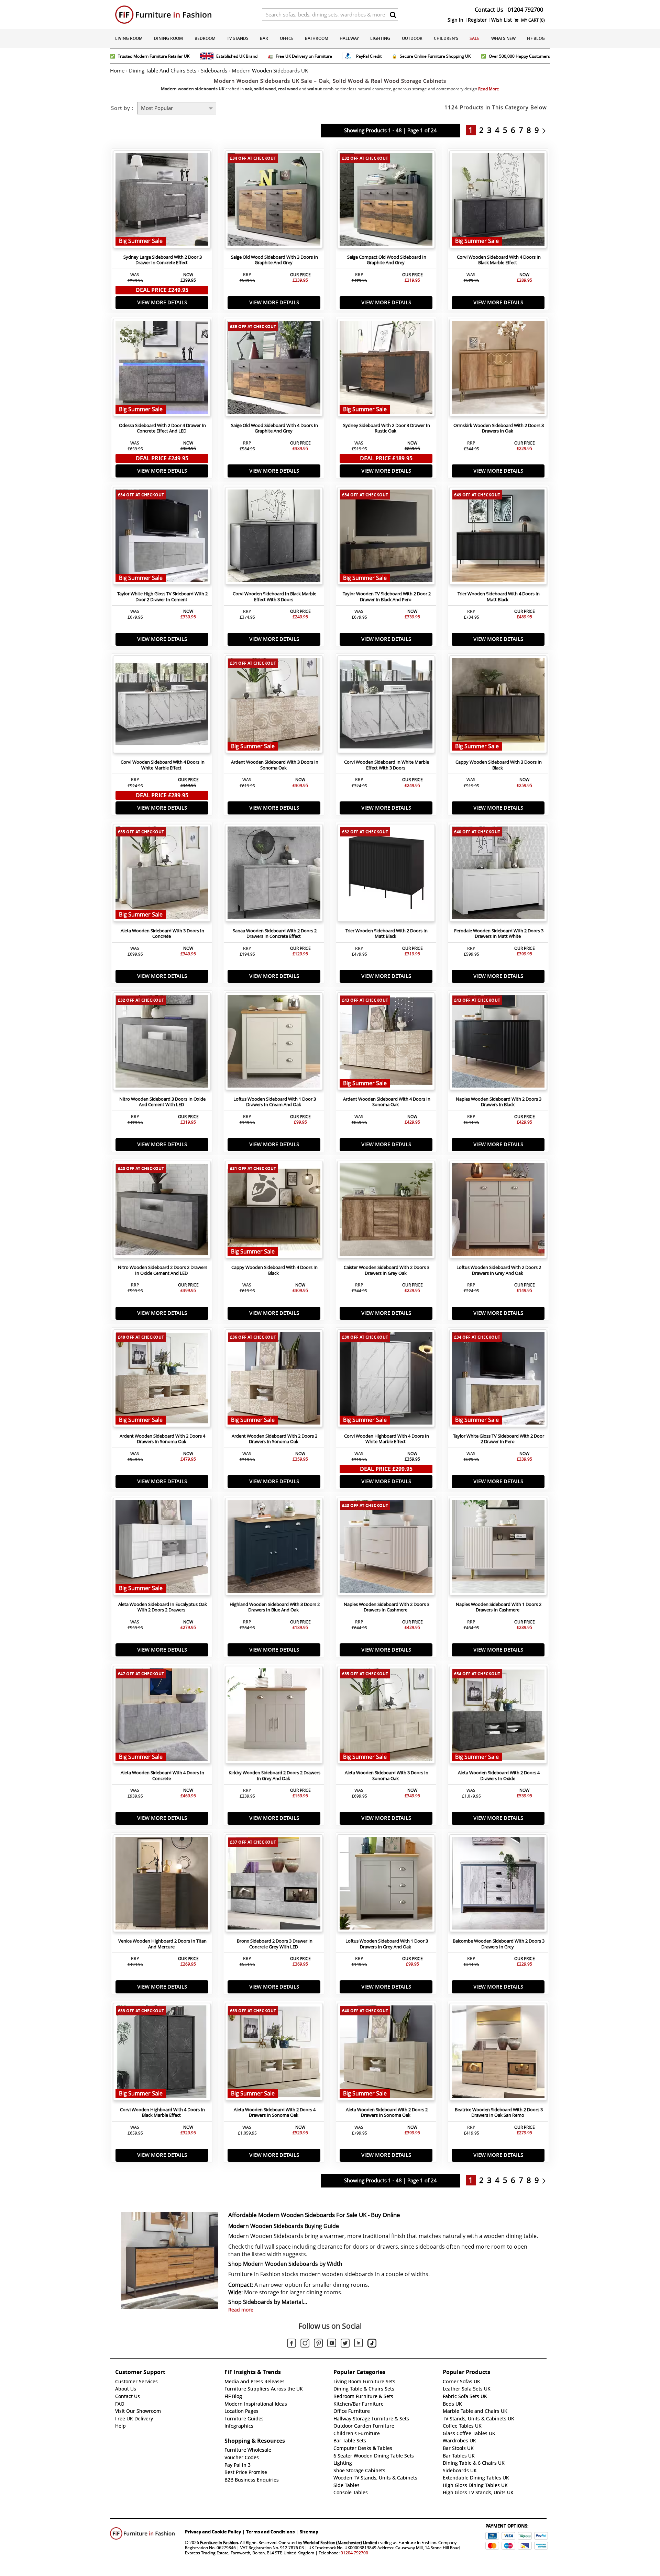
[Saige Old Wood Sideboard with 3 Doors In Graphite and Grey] (274, 201)
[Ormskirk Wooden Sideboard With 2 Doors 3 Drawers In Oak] (498, 369)
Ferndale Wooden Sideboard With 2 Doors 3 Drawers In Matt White (499, 934)
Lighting (380, 38)
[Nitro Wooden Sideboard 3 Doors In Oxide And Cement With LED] (162, 1043)
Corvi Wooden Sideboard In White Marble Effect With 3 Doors (387, 765)
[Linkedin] (359, 2344)
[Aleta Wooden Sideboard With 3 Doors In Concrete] (162, 875)
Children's (446, 38)
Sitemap (309, 2532)
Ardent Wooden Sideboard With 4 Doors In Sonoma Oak (387, 1102)
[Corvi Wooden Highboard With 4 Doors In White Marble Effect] (386, 1380)
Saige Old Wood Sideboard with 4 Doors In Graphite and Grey (274, 428)
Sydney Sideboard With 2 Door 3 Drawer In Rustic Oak (387, 428)
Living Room (129, 38)
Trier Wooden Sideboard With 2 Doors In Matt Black (387, 934)
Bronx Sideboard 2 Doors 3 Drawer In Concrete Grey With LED (275, 1944)
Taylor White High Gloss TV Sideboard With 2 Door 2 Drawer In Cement (162, 597)
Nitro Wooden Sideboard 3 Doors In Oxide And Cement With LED (162, 1102)
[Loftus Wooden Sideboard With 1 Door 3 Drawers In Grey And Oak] (386, 1885)
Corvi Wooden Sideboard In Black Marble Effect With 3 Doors (274, 597)
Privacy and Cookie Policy (213, 2532)
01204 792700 (354, 2553)
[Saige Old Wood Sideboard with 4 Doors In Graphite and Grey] (274, 369)
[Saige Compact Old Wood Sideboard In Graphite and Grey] (386, 201)
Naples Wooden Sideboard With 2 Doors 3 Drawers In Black (499, 1102)
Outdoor (412, 38)
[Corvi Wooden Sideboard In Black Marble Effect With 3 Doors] (274, 538)
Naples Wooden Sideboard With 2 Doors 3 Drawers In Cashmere (387, 1607)
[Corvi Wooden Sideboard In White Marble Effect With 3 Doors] (386, 706)
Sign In (455, 20)
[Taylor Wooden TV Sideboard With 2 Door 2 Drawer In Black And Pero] (386, 538)
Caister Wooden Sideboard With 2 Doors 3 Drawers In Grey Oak (387, 1270)
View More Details (162, 302)
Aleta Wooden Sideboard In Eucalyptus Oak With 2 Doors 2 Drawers (163, 1607)
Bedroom (205, 38)
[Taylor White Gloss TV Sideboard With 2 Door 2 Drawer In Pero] (498, 1380)
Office (287, 38)
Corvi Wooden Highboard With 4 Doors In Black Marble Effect (162, 2113)
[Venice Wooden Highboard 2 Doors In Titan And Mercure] (162, 1885)
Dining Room (168, 38)
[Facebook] (291, 2344)
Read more (241, 2310)
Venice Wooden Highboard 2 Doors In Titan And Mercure (162, 1944)
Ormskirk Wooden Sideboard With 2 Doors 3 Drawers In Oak (499, 428)
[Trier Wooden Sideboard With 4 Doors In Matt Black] (498, 538)
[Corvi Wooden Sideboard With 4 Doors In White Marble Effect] (162, 706)
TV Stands (238, 38)
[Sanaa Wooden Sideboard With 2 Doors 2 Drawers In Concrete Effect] (274, 875)
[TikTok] (372, 2344)
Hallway (349, 38)
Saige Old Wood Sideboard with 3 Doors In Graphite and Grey (274, 260)
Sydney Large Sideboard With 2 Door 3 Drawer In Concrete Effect (163, 260)
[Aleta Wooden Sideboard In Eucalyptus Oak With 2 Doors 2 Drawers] (162, 1548)
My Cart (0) (532, 20)
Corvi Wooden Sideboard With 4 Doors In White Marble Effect (163, 765)
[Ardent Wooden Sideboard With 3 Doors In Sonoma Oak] (274, 706)
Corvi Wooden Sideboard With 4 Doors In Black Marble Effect (499, 260)
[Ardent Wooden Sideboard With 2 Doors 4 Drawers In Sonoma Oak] (162, 1380)
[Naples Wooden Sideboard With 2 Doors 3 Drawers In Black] (498, 1043)
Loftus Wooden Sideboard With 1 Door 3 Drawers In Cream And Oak (275, 1102)
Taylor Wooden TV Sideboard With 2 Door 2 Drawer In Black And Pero (387, 597)
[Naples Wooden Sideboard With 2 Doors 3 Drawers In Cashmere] (386, 1548)
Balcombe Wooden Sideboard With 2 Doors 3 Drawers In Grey (499, 1944)
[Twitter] (345, 2344)
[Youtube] (332, 2344)
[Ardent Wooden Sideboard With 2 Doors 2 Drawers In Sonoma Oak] (274, 1380)
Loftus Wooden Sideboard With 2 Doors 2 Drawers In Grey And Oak (499, 1270)
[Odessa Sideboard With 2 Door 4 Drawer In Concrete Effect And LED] (162, 369)
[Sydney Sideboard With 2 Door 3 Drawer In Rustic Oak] (386, 369)
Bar (264, 38)
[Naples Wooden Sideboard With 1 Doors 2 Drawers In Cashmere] (498, 1548)
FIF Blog (536, 38)
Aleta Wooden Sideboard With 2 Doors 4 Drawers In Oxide (499, 1776)
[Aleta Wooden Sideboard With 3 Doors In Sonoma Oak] (386, 1717)
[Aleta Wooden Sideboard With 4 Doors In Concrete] (162, 1717)
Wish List (502, 20)
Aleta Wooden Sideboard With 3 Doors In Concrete (162, 934)
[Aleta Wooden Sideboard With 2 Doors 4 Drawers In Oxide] (498, 1717)
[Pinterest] (318, 2344)
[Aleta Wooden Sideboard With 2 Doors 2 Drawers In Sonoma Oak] (386, 2054)
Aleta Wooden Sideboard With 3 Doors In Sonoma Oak (387, 1776)
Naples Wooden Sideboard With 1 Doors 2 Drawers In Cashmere (499, 1607)
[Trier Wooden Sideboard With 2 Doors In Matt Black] (386, 875)
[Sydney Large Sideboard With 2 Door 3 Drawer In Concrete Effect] (162, 201)
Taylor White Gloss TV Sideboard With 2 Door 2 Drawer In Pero (499, 1439)
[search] (393, 15)
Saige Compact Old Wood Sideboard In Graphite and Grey (387, 260)
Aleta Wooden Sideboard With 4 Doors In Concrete (162, 1776)
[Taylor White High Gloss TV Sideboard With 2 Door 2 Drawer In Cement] (162, 538)
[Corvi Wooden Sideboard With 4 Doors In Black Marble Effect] (498, 201)
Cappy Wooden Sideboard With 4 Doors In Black (274, 1270)
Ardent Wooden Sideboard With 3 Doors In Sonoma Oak (275, 765)
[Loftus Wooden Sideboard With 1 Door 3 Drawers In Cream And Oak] (274, 1043)
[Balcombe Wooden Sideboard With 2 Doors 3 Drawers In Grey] (498, 1885)
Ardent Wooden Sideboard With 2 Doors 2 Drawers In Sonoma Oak (274, 1439)
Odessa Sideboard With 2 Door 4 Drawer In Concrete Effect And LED (162, 428)
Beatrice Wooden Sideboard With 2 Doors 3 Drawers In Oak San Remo (499, 2113)
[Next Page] (546, 130)
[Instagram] (305, 2344)
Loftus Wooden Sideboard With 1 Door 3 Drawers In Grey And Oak (387, 1944)
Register (477, 20)
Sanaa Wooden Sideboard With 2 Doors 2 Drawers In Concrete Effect (275, 934)
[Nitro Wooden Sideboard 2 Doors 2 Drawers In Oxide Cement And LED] (162, 1211)
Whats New (503, 38)
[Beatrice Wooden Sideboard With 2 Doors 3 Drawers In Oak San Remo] (498, 2054)
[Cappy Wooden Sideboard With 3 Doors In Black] (498, 706)
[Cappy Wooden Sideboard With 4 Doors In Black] (274, 1211)
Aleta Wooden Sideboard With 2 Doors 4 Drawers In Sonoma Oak (275, 2113)
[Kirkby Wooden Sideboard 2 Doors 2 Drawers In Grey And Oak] (274, 1717)
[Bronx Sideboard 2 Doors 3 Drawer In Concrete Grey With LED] (274, 1885)
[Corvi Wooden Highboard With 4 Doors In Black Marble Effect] (162, 2054)
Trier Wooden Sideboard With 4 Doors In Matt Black (499, 597)
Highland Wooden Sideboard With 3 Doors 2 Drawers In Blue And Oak (275, 1607)
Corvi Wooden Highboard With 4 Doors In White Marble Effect (387, 1439)
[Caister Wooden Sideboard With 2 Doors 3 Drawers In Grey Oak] (386, 1211)
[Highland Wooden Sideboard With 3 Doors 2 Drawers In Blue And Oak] (274, 1548)
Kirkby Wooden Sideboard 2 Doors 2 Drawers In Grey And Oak (274, 1776)
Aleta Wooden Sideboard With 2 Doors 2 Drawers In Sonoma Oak (387, 2113)
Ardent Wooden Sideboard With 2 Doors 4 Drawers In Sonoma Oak (162, 1439)
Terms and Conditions (270, 2532)
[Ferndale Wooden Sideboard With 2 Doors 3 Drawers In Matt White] (498, 875)
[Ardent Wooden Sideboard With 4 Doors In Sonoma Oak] (386, 1043)
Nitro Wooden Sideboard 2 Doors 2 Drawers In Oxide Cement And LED (163, 1270)
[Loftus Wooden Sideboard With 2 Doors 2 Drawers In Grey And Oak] (498, 1211)
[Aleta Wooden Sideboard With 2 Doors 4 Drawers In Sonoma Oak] (274, 2054)
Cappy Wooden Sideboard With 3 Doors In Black (499, 765)
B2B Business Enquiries (252, 2480)
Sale (475, 38)
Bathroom (317, 38)
